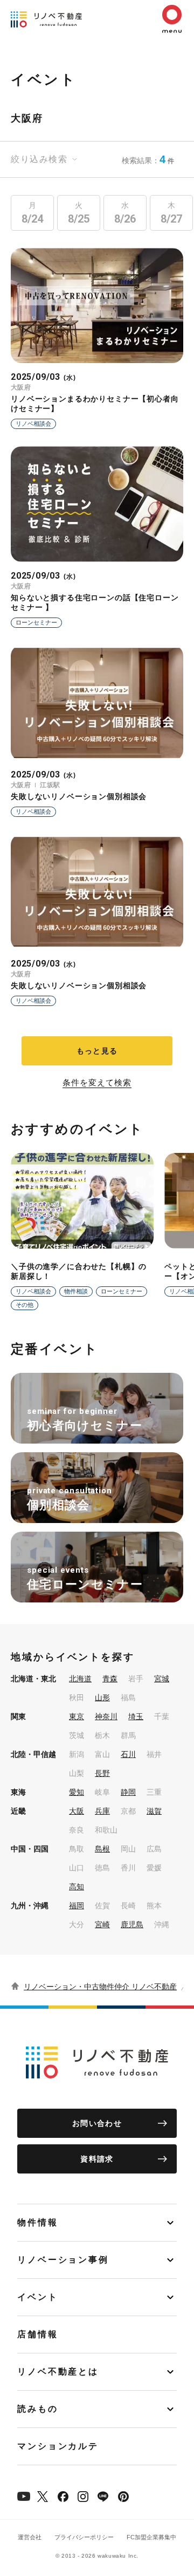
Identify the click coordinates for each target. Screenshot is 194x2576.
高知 (77, 1887)
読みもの (38, 2409)
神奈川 (106, 1716)
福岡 (77, 1906)
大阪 (77, 1811)
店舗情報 (38, 2334)
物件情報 (38, 2222)
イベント (38, 2297)
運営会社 (30, 2537)
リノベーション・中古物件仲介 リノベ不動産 (100, 1987)
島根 (102, 1849)
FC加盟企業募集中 (151, 2537)
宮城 (162, 1679)
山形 (102, 1698)
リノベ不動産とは (58, 2372)
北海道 (80, 1679)
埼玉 (136, 1716)
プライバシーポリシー (84, 2537)
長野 (102, 1773)
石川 (128, 1754)
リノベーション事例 (63, 2260)
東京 (77, 1716)
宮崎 (102, 1924)
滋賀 (154, 1811)
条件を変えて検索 (97, 1083)
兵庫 (102, 1811)
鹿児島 (132, 1924)
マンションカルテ (58, 2446)
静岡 (128, 1792)
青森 (110, 1679)
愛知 (77, 1792)
